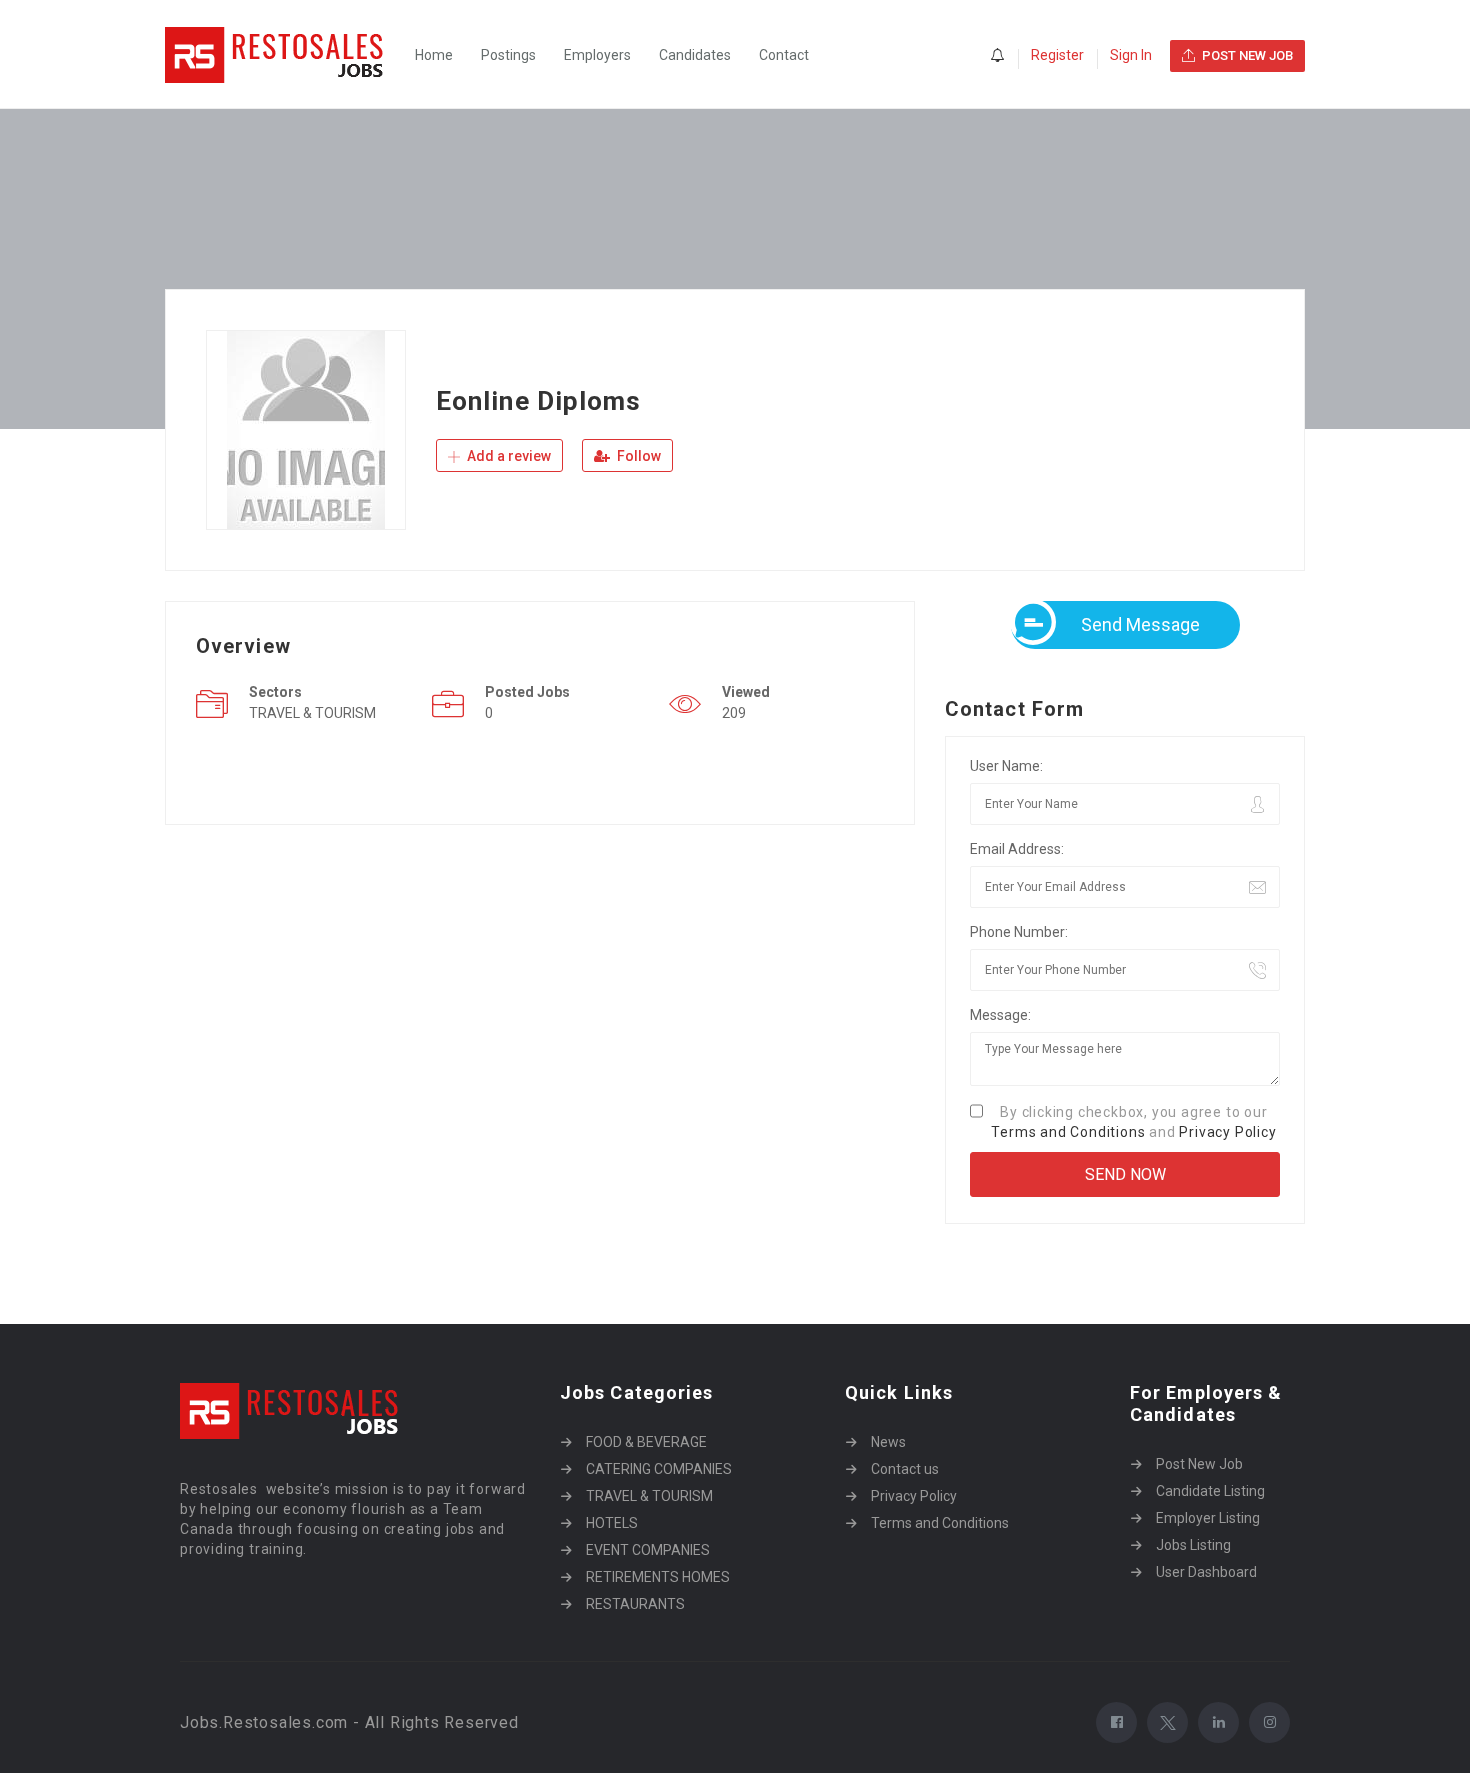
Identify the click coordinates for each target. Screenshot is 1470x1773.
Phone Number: (1019, 932)
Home (434, 55)
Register (1057, 55)
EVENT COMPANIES (648, 1550)
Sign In (1131, 55)
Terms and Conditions (1068, 1132)
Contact (784, 55)
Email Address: (1017, 849)
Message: (1000, 1015)
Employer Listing (1208, 1518)
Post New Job (1199, 1464)
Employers (597, 55)
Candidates (695, 55)
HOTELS (612, 1523)
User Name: (1006, 766)
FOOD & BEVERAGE (646, 1442)
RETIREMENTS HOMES (658, 1577)
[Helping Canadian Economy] (285, 54)
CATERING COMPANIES (659, 1469)
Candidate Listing (1210, 1491)
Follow (637, 456)
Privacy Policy (1227, 1132)
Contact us (905, 1469)
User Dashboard (1206, 1572)
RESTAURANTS (635, 1604)
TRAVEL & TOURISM (649, 1496)
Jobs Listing (1193, 1545)
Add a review (507, 456)
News (888, 1442)
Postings (508, 55)
